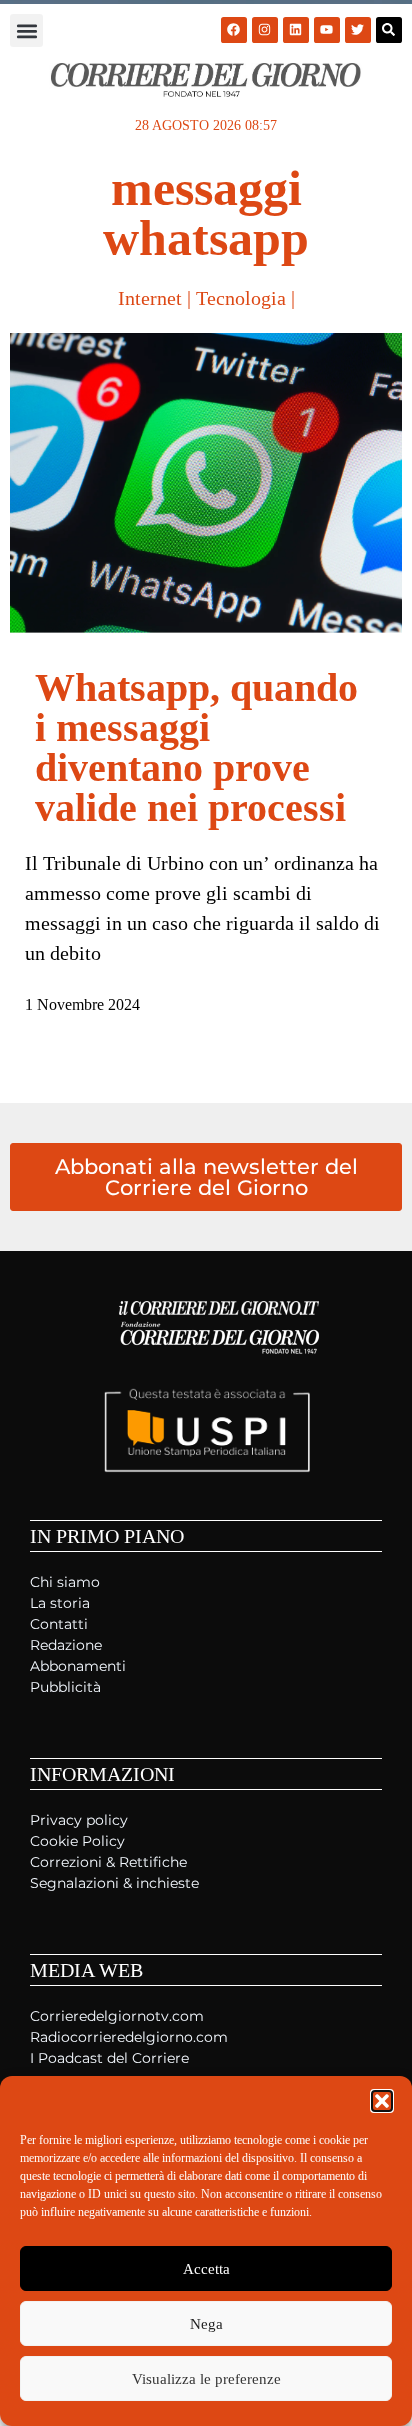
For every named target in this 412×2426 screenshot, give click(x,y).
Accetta (206, 2269)
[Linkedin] (296, 30)
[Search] (389, 30)
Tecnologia (241, 298)
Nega (206, 2324)
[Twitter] (358, 30)
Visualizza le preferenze (206, 2379)
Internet (150, 298)
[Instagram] (265, 30)
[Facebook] (234, 30)
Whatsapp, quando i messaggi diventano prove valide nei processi (196, 747)
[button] (382, 2101)
